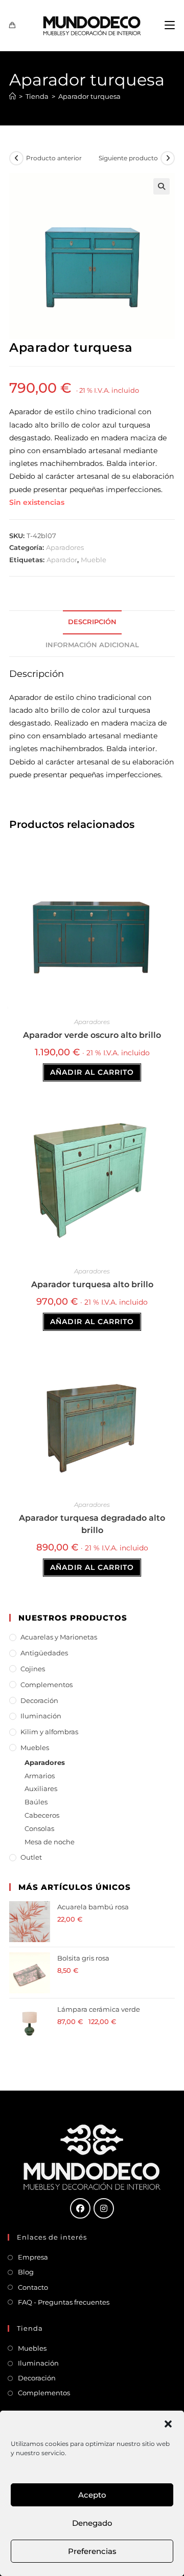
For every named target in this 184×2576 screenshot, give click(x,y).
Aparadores (65, 547)
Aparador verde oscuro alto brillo (92, 1035)
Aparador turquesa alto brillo (92, 1284)
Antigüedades (44, 1653)
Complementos (47, 1685)
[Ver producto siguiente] (168, 158)
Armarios (40, 1776)
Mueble (94, 560)
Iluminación (41, 1716)
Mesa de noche (50, 1842)
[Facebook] (80, 2208)
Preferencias (92, 2551)
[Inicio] (13, 96)
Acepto (92, 2495)
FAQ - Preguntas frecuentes (64, 2302)
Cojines (33, 1669)
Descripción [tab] (92, 622)
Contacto (33, 2287)
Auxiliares (41, 1789)
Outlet (31, 1857)
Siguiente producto (128, 158)
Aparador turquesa (89, 96)
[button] (168, 2424)
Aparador (62, 560)
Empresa (33, 2257)
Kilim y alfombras (49, 1732)
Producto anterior (54, 158)
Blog (26, 2272)
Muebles (35, 1748)
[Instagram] (104, 2208)
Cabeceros (42, 1815)
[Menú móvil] (170, 25)
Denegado (92, 2523)
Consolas (39, 1828)
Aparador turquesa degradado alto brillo (92, 1524)
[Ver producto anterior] (16, 158)
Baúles (36, 1802)
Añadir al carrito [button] (92, 1072)
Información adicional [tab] (92, 645)
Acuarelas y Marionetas (59, 1637)
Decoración (39, 1700)
